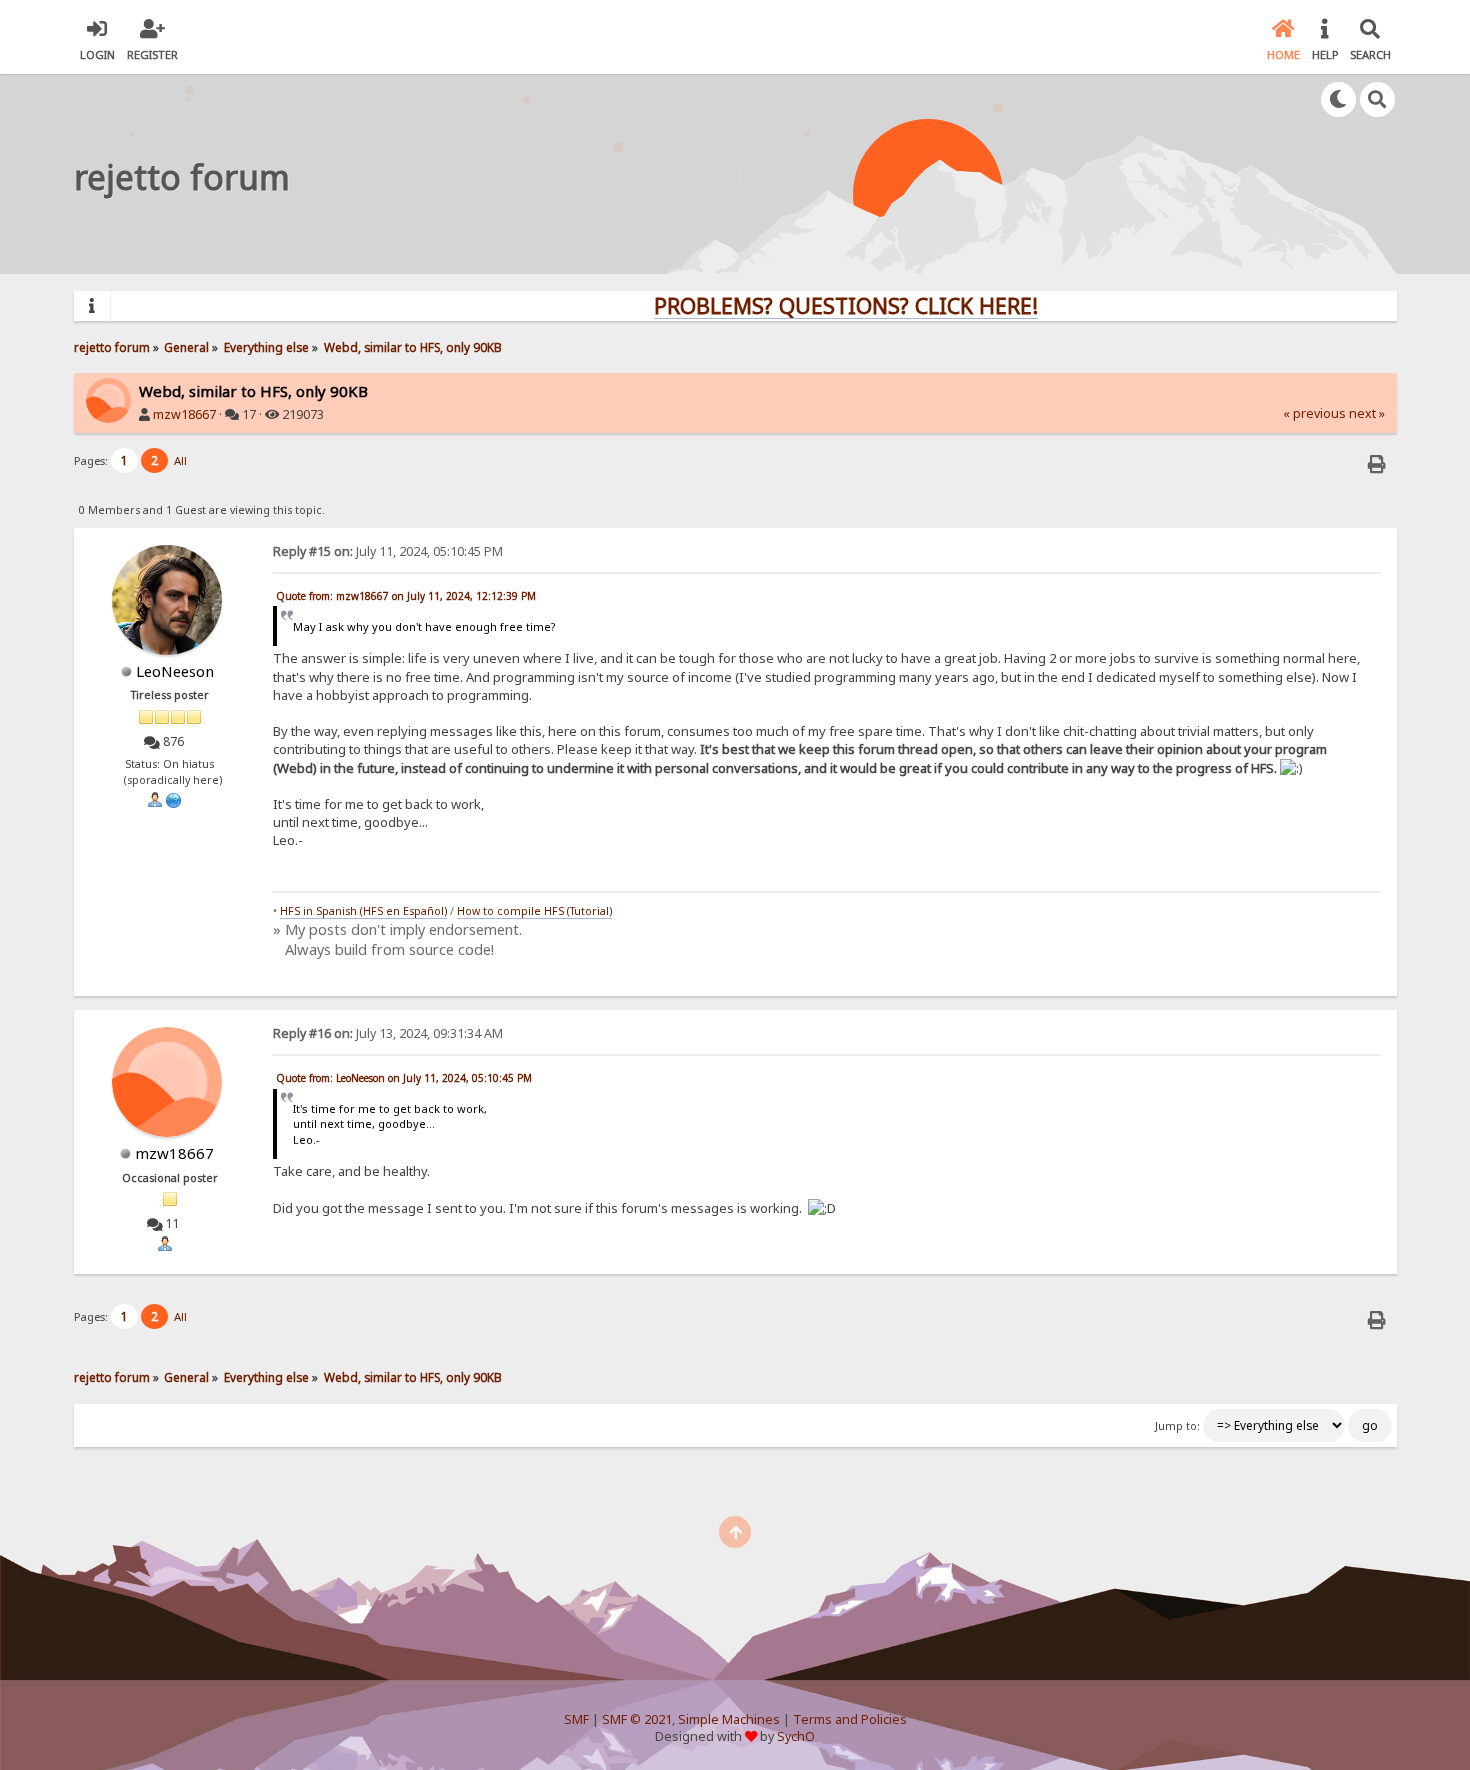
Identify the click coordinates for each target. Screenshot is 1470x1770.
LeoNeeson (175, 671)
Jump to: (1177, 1426)
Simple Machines (729, 1719)
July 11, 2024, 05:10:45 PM (388, 551)
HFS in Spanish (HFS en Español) (363, 911)
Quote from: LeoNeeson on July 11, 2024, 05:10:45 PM (404, 1078)
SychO (796, 1736)
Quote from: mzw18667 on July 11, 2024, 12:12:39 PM (406, 596)
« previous (1314, 413)
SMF (576, 1719)
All (180, 460)
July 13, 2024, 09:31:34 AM (388, 1033)
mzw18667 (184, 414)
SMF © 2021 (637, 1719)
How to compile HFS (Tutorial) (534, 911)
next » (1367, 413)
